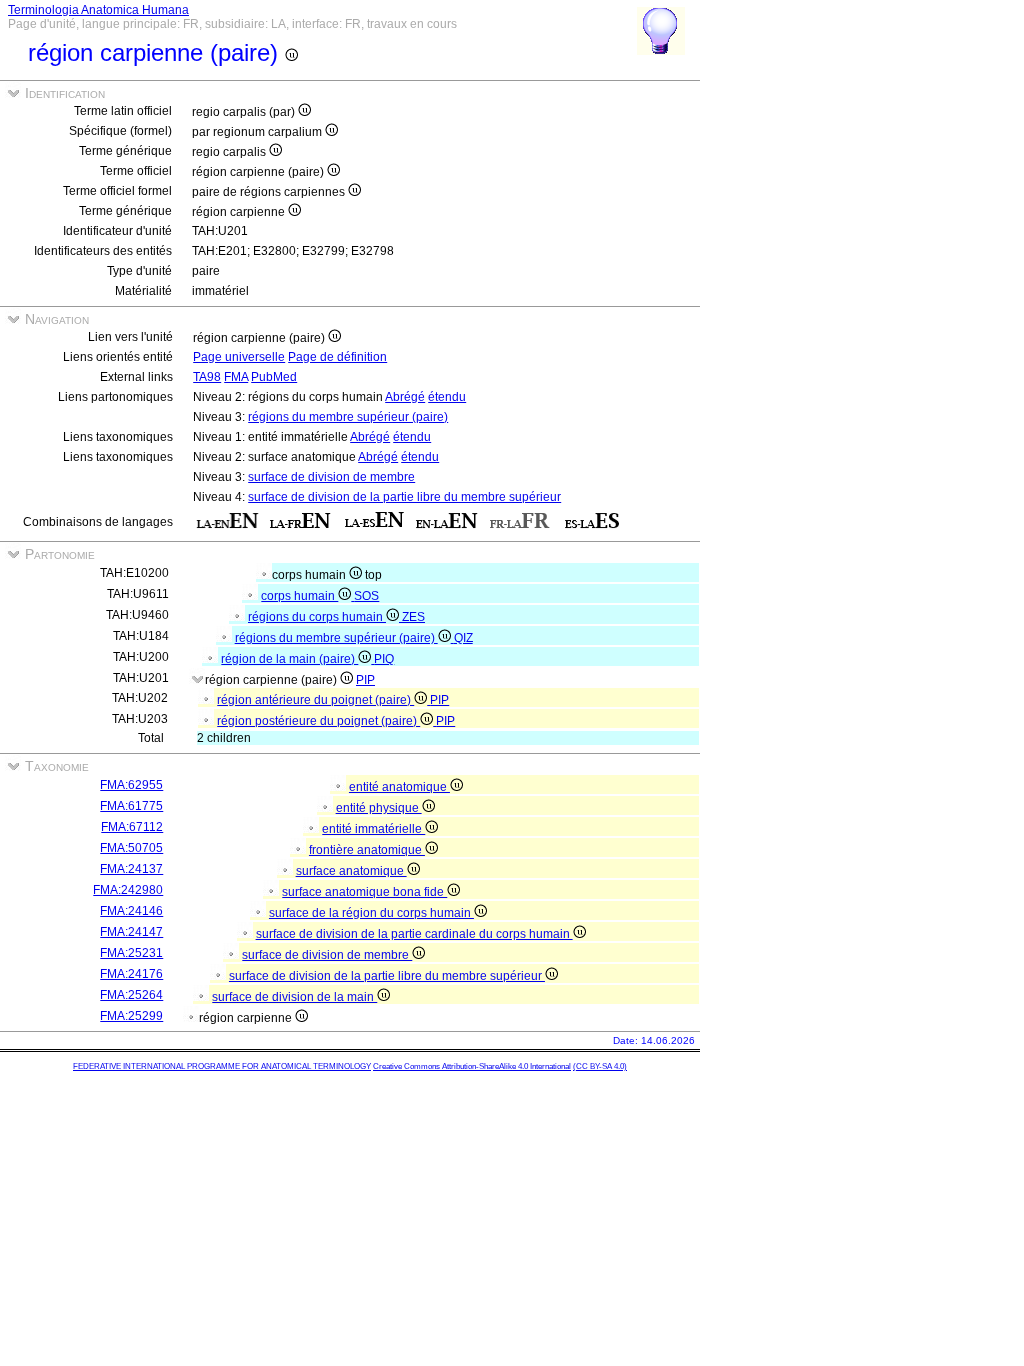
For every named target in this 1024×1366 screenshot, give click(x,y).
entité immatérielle (373, 829)
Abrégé (405, 397)
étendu (447, 397)
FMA (236, 377)
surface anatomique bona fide (364, 892)
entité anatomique (399, 787)
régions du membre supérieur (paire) (348, 417)
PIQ (384, 659)
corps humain (299, 596)
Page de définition (337, 357)
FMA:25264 (131, 995)
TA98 (207, 377)
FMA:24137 (131, 869)
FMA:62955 (131, 785)
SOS (366, 596)
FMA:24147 (131, 932)
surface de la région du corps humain (371, 913)
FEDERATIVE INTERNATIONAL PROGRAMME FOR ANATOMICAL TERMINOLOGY (222, 1066)
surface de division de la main (294, 997)
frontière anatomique (367, 850)
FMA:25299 (131, 1016)
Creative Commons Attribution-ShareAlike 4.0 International (472, 1066)
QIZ (463, 638)
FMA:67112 (132, 827)
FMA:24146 (131, 911)
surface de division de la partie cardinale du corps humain (414, 934)
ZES (413, 617)
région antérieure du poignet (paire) (315, 700)
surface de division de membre (331, 477)
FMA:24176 (131, 974)
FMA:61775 (131, 806)
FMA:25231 (131, 953)
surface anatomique (351, 871)
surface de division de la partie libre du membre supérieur (404, 497)
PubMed (274, 377)
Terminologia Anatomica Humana (98, 10)
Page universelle (239, 357)
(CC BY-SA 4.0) (600, 1066)
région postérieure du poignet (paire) (318, 721)
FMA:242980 (128, 890)
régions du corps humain (317, 617)
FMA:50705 (131, 848)
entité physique (379, 808)
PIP (365, 680)
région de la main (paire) (289, 659)
